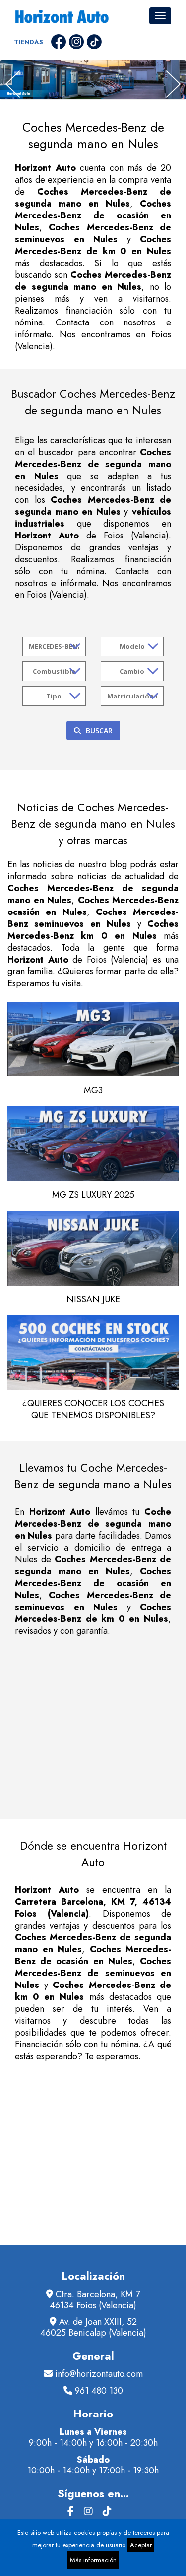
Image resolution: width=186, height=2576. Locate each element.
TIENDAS (29, 42)
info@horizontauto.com (99, 2374)
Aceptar (141, 2545)
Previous (13, 84)
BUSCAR (99, 730)
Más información (93, 2560)
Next (173, 84)
